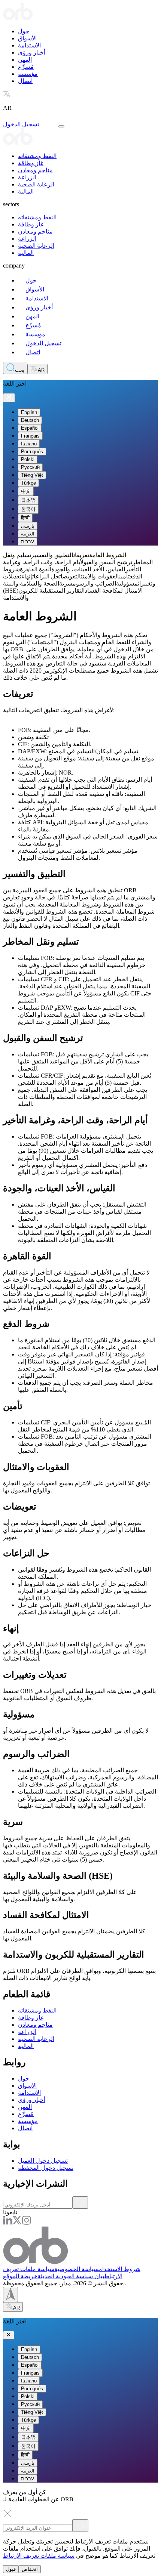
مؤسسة (28, 74)
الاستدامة (29, 45)
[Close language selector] (9, 398)
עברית (28, 542)
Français (30, 436)
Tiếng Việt (32, 475)
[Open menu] (61, 126)
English (29, 412)
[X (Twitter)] (17, 2223)
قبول (11, 2569)
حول (24, 31)
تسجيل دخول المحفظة (46, 2168)
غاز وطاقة (31, 163)
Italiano (29, 444)
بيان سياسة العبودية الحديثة (71, 2276)
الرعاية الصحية (36, 184)
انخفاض (30, 2569)
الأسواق (27, 38)
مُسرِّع (26, 67)
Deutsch (30, 420)
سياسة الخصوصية (77, 2269)
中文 (26, 491)
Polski (28, 459)
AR (41, 370)
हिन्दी (25, 518)
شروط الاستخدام (120, 2269)
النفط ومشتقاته (37, 156)
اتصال (25, 81)
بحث (20, 370)
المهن (25, 60)
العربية (28, 534)
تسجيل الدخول (21, 124)
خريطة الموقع (20, 2276)
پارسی (28, 526)
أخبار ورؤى (32, 52)
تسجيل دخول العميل (43, 2161)
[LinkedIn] (8, 2223)
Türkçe (28, 483)
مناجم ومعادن (35, 170)
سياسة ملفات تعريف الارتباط (39, 2556)
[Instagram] (26, 2223)
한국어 (28, 509)
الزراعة (27, 177)
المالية (26, 191)
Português (32, 452)
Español (30, 428)
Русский (30, 467)
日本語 (28, 500)
